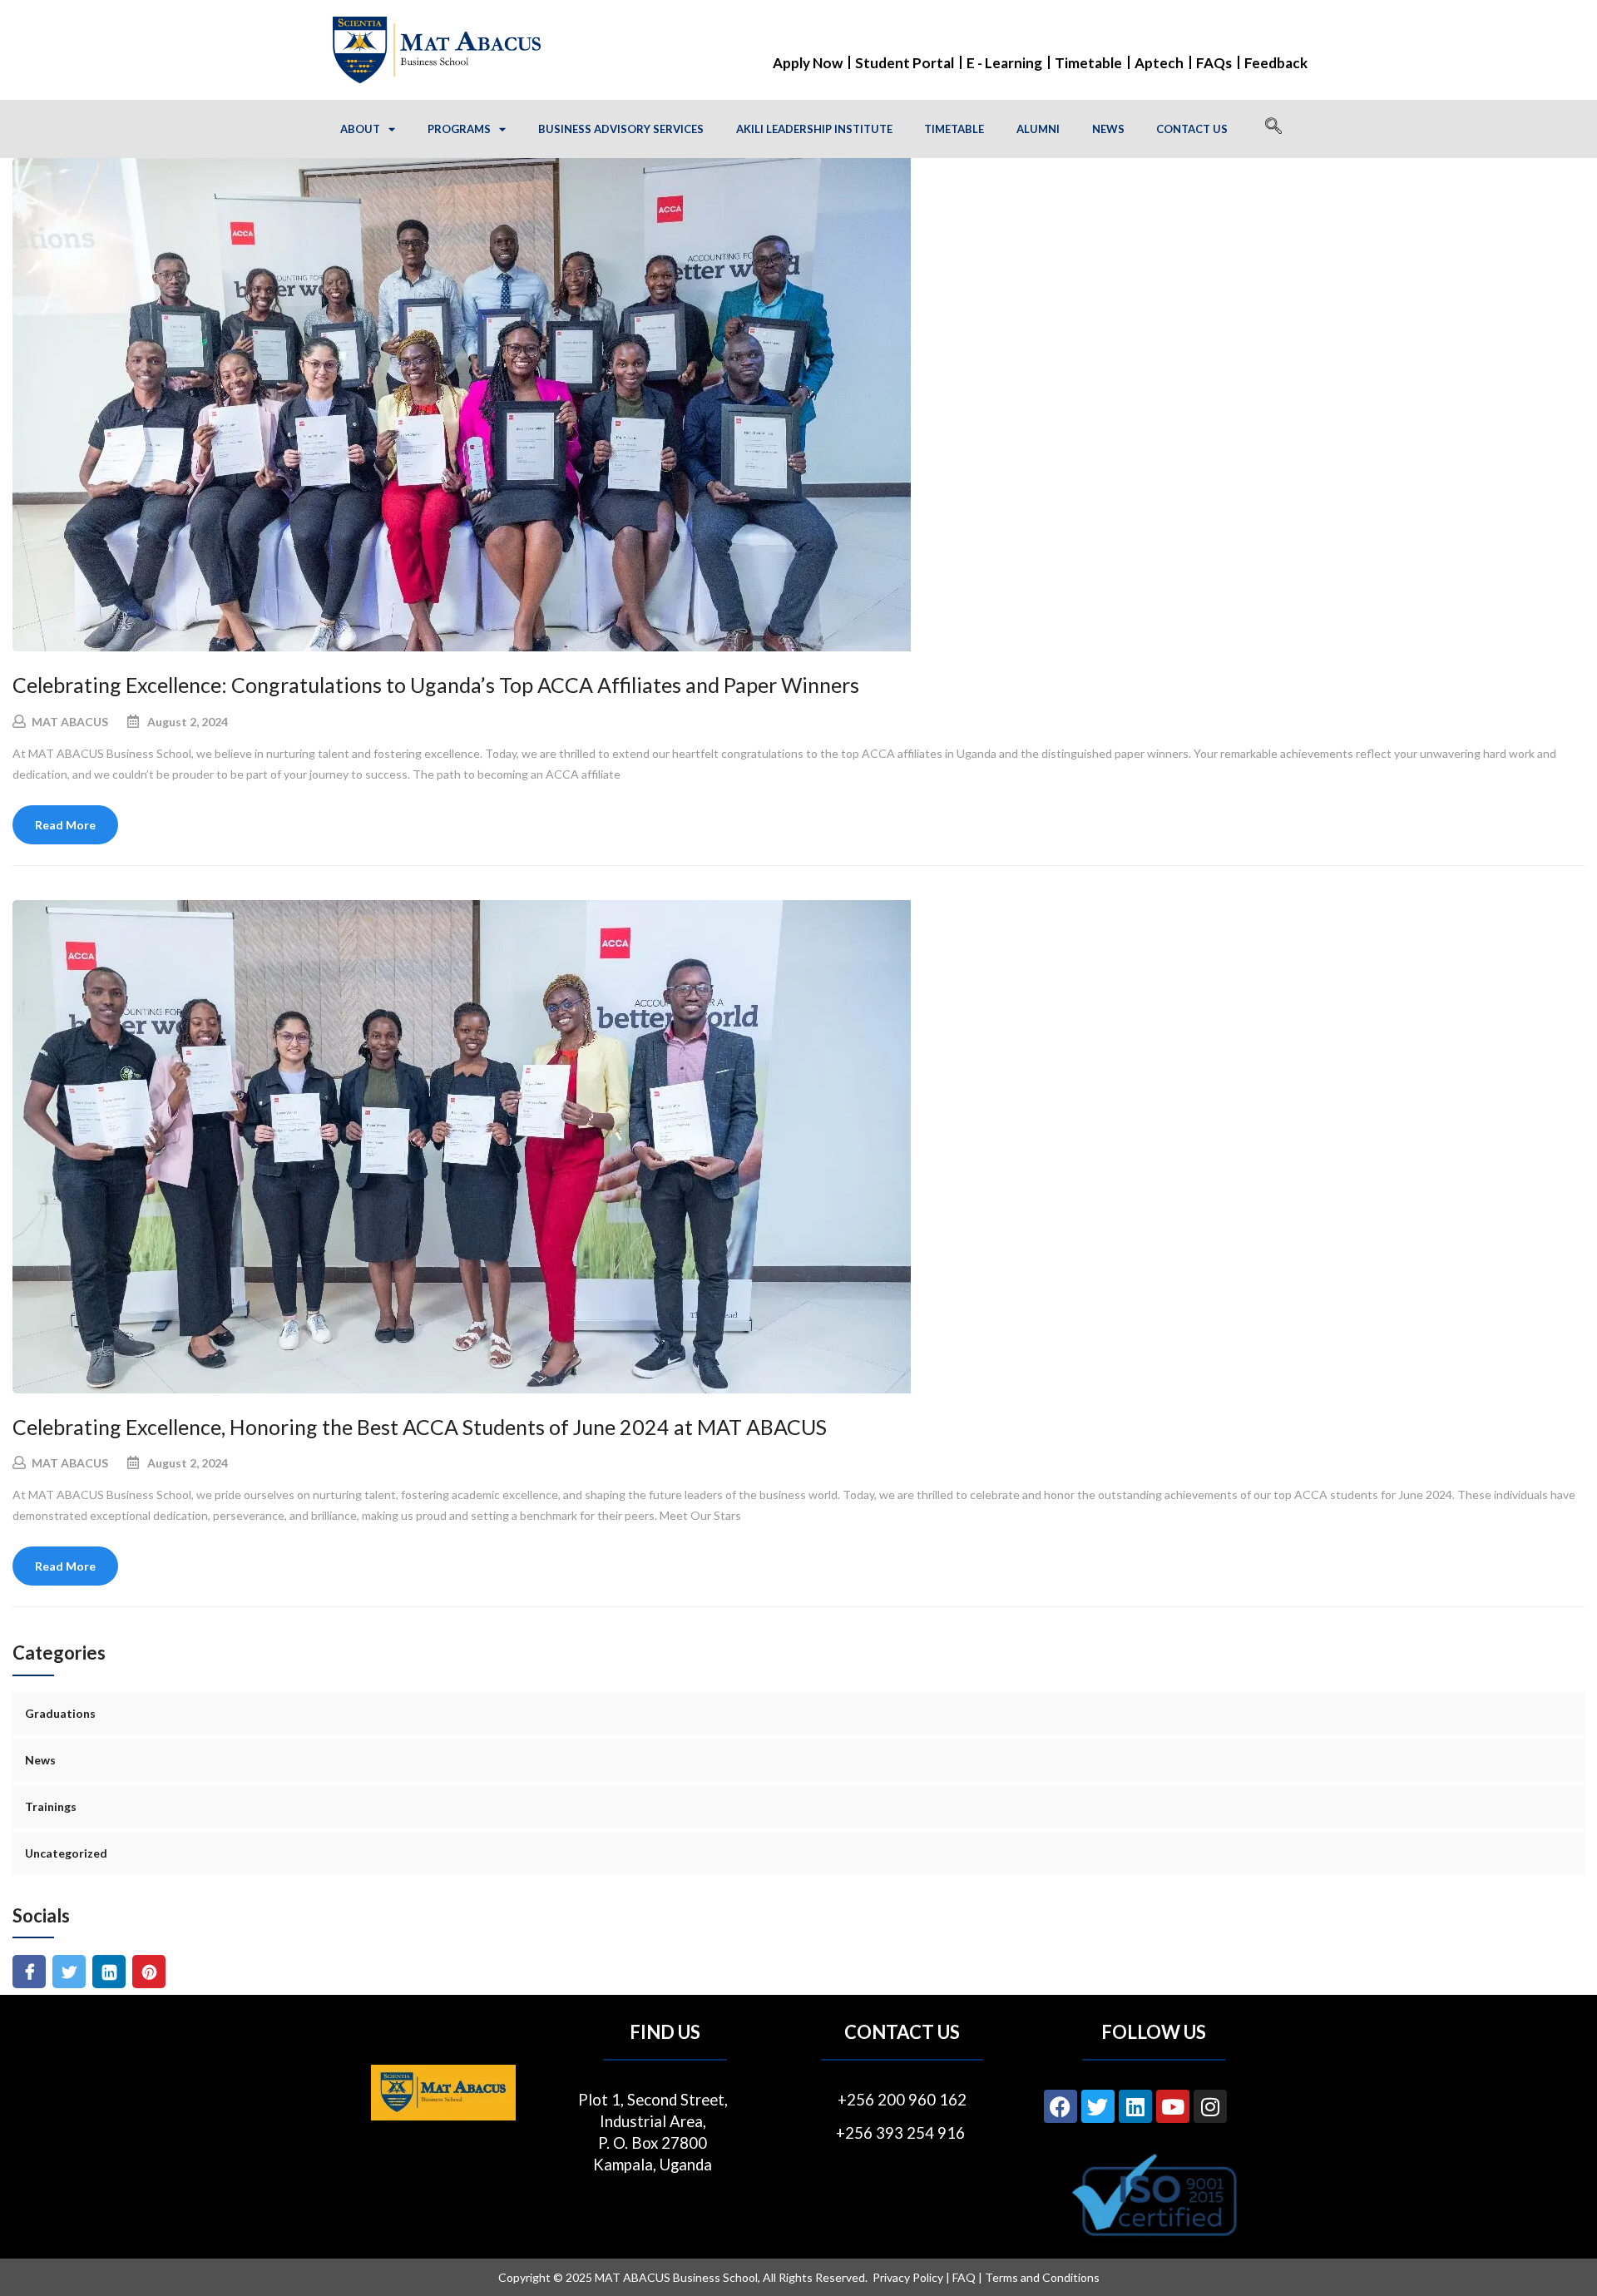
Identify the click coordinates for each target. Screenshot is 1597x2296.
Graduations (60, 1713)
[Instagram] (1210, 2106)
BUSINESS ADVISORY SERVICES (621, 129)
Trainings (51, 1806)
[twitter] (69, 1972)
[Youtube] (1173, 2106)
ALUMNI (1038, 129)
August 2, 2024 (188, 722)
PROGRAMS (459, 129)
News (40, 1760)
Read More (65, 825)
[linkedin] (109, 1972)
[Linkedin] (1135, 2106)
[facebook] (30, 1972)
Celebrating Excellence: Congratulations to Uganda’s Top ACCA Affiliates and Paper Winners (436, 685)
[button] (1273, 129)
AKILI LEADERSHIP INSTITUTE (814, 129)
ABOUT (360, 129)
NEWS (1108, 129)
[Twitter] (1098, 2106)
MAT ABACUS (70, 722)
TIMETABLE (954, 129)
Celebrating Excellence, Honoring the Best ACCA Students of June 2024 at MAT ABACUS (420, 1427)
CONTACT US (1192, 129)
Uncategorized (66, 1853)
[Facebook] (1061, 2106)
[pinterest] (149, 1972)
